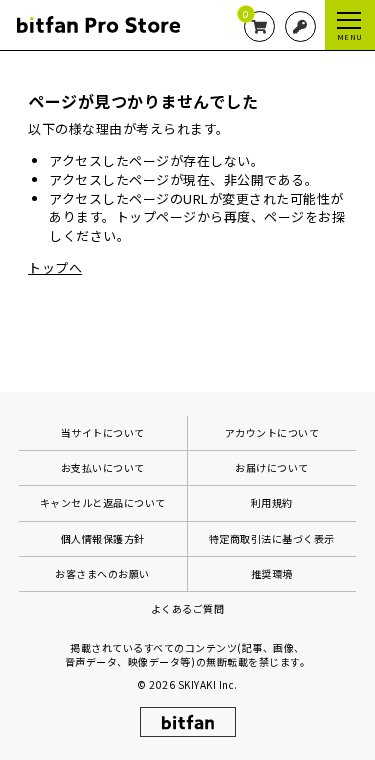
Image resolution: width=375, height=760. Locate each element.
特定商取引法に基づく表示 (272, 538)
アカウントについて (272, 432)
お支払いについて (103, 467)
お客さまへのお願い (102, 573)
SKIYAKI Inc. (208, 684)
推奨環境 (272, 573)
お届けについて (272, 467)
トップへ (55, 267)
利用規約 (272, 502)
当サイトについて (103, 432)
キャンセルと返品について (103, 502)
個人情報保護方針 (103, 538)
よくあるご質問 (188, 608)
